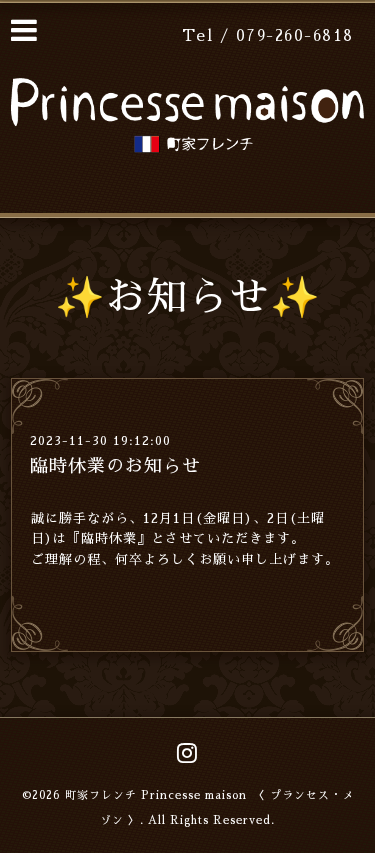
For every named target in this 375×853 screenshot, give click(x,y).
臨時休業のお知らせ (115, 466)
